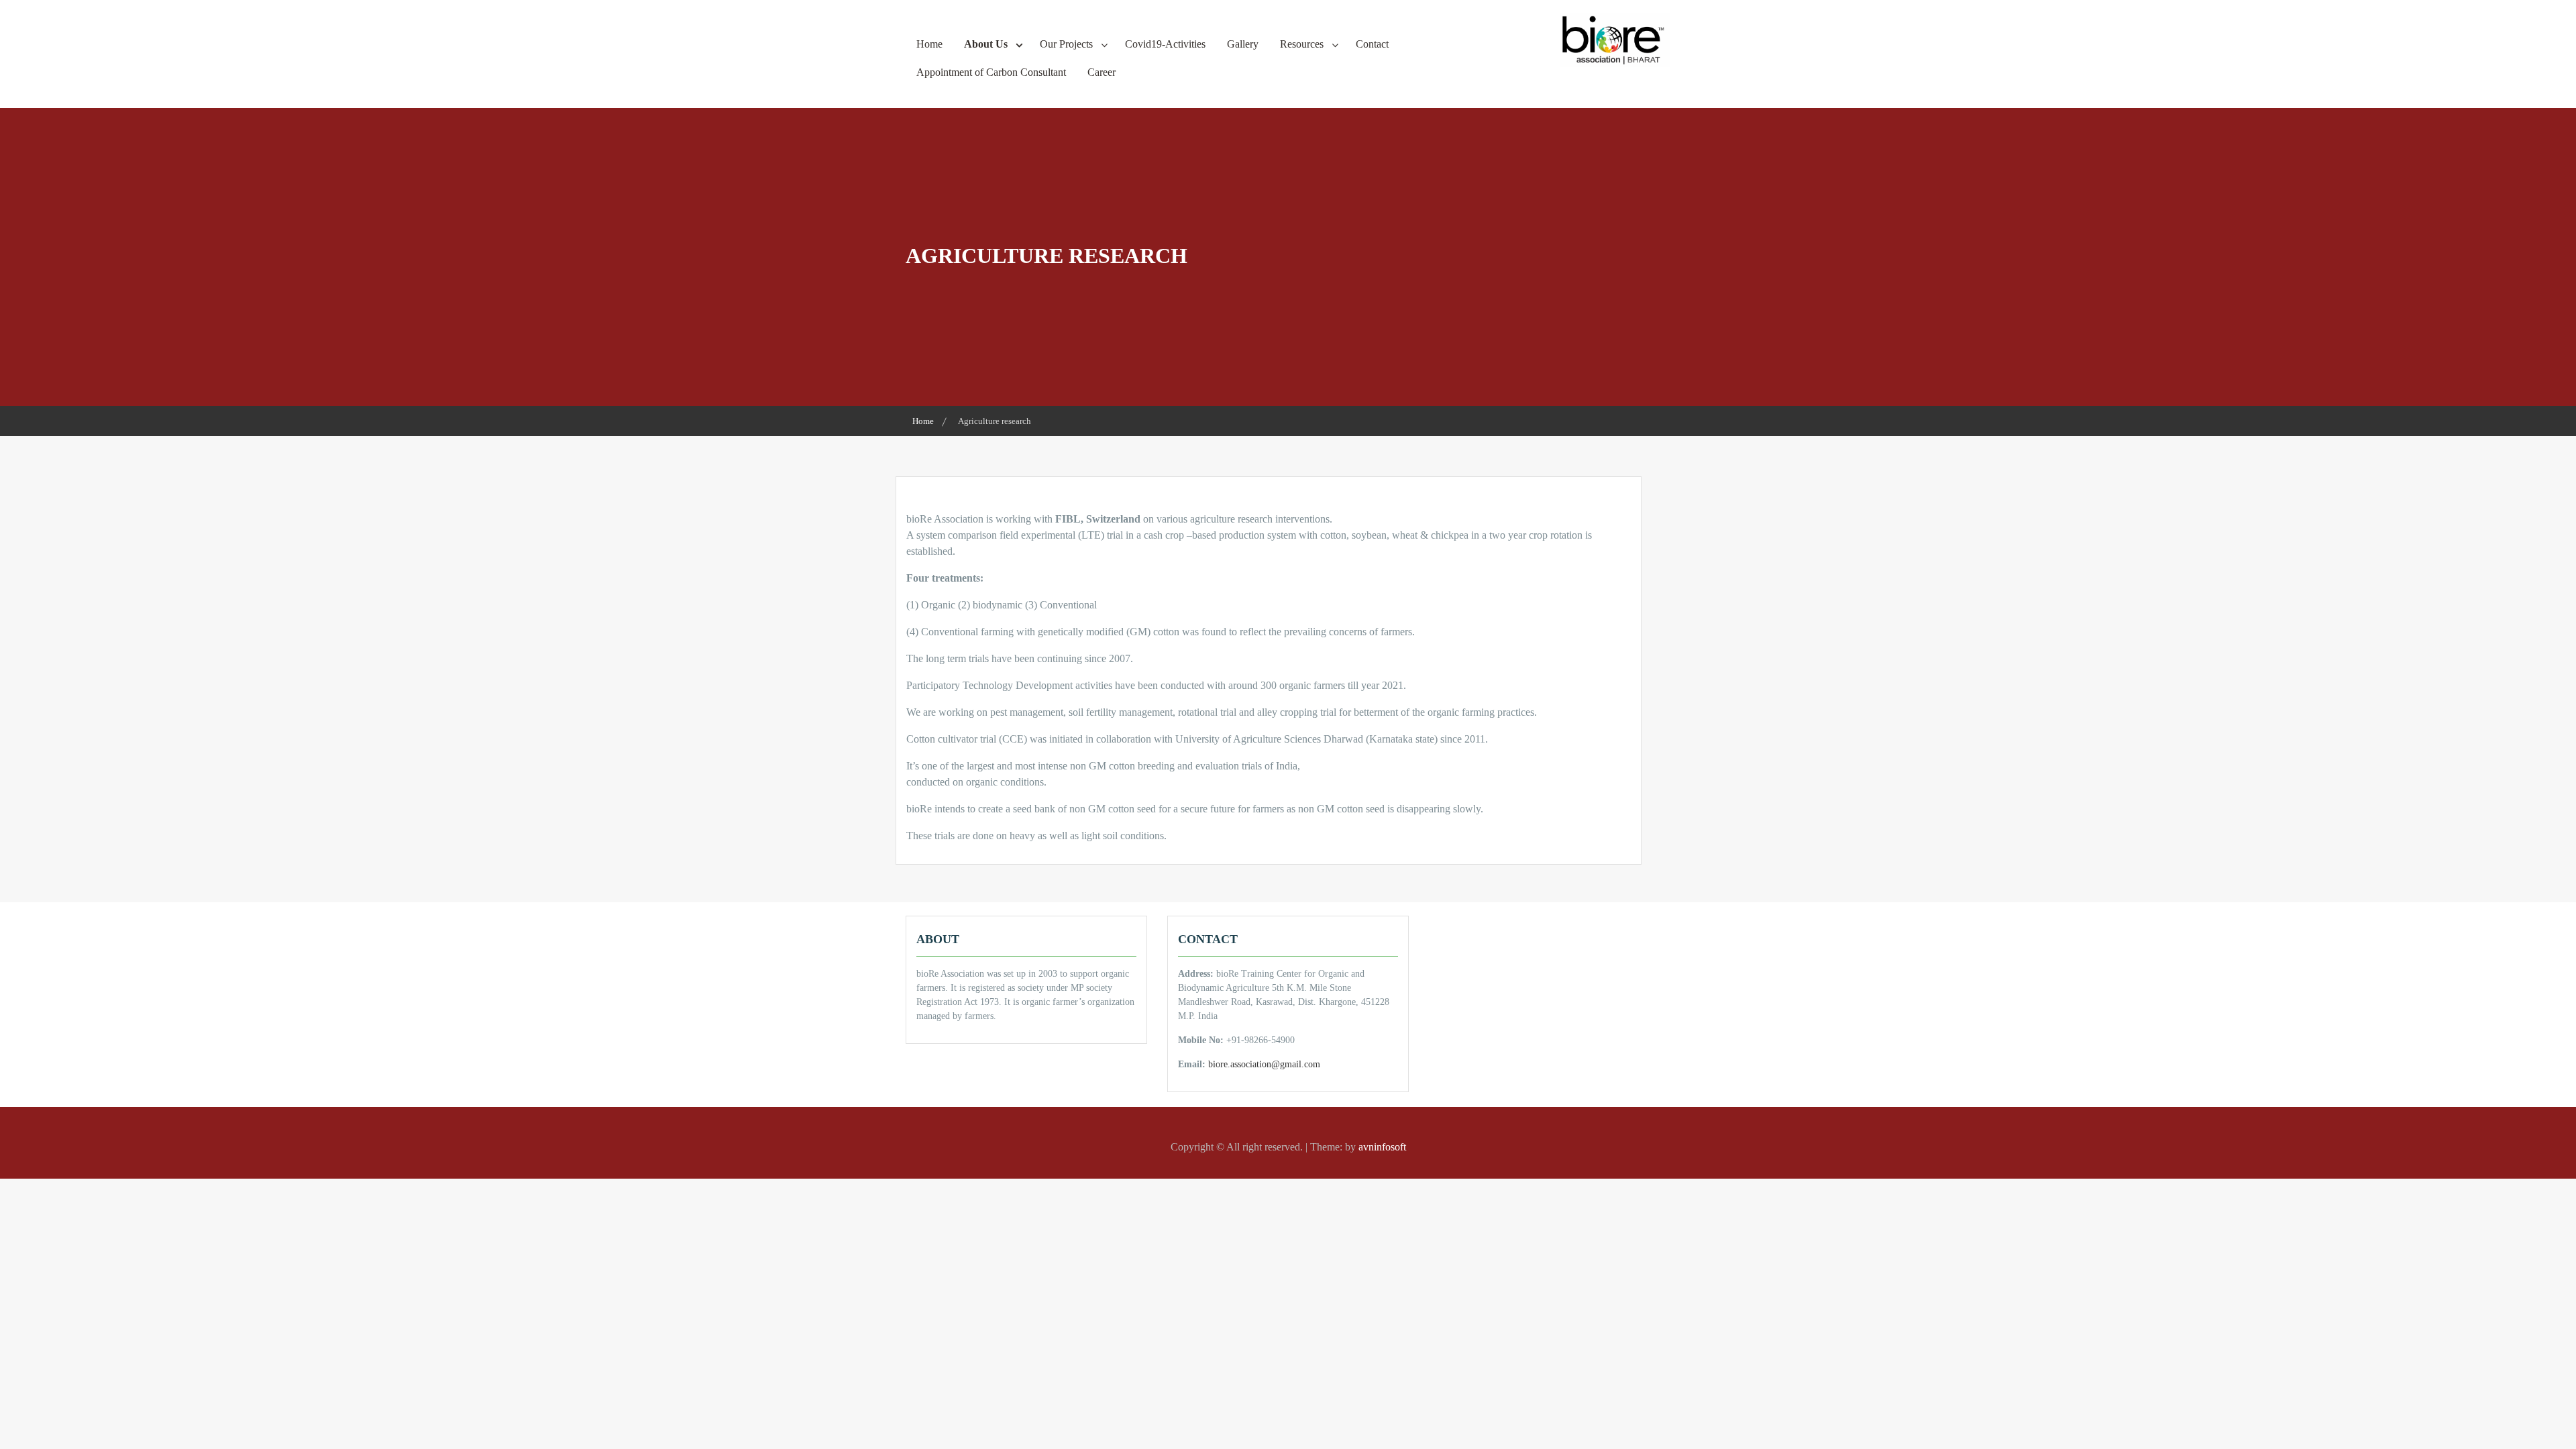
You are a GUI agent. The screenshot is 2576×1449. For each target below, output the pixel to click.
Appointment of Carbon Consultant (991, 72)
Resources (1302, 44)
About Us (986, 44)
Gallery (1243, 44)
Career (1102, 72)
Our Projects (1066, 44)
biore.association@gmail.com (1264, 1064)
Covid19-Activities (1165, 44)
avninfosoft (1382, 1147)
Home (929, 44)
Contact (1372, 44)
